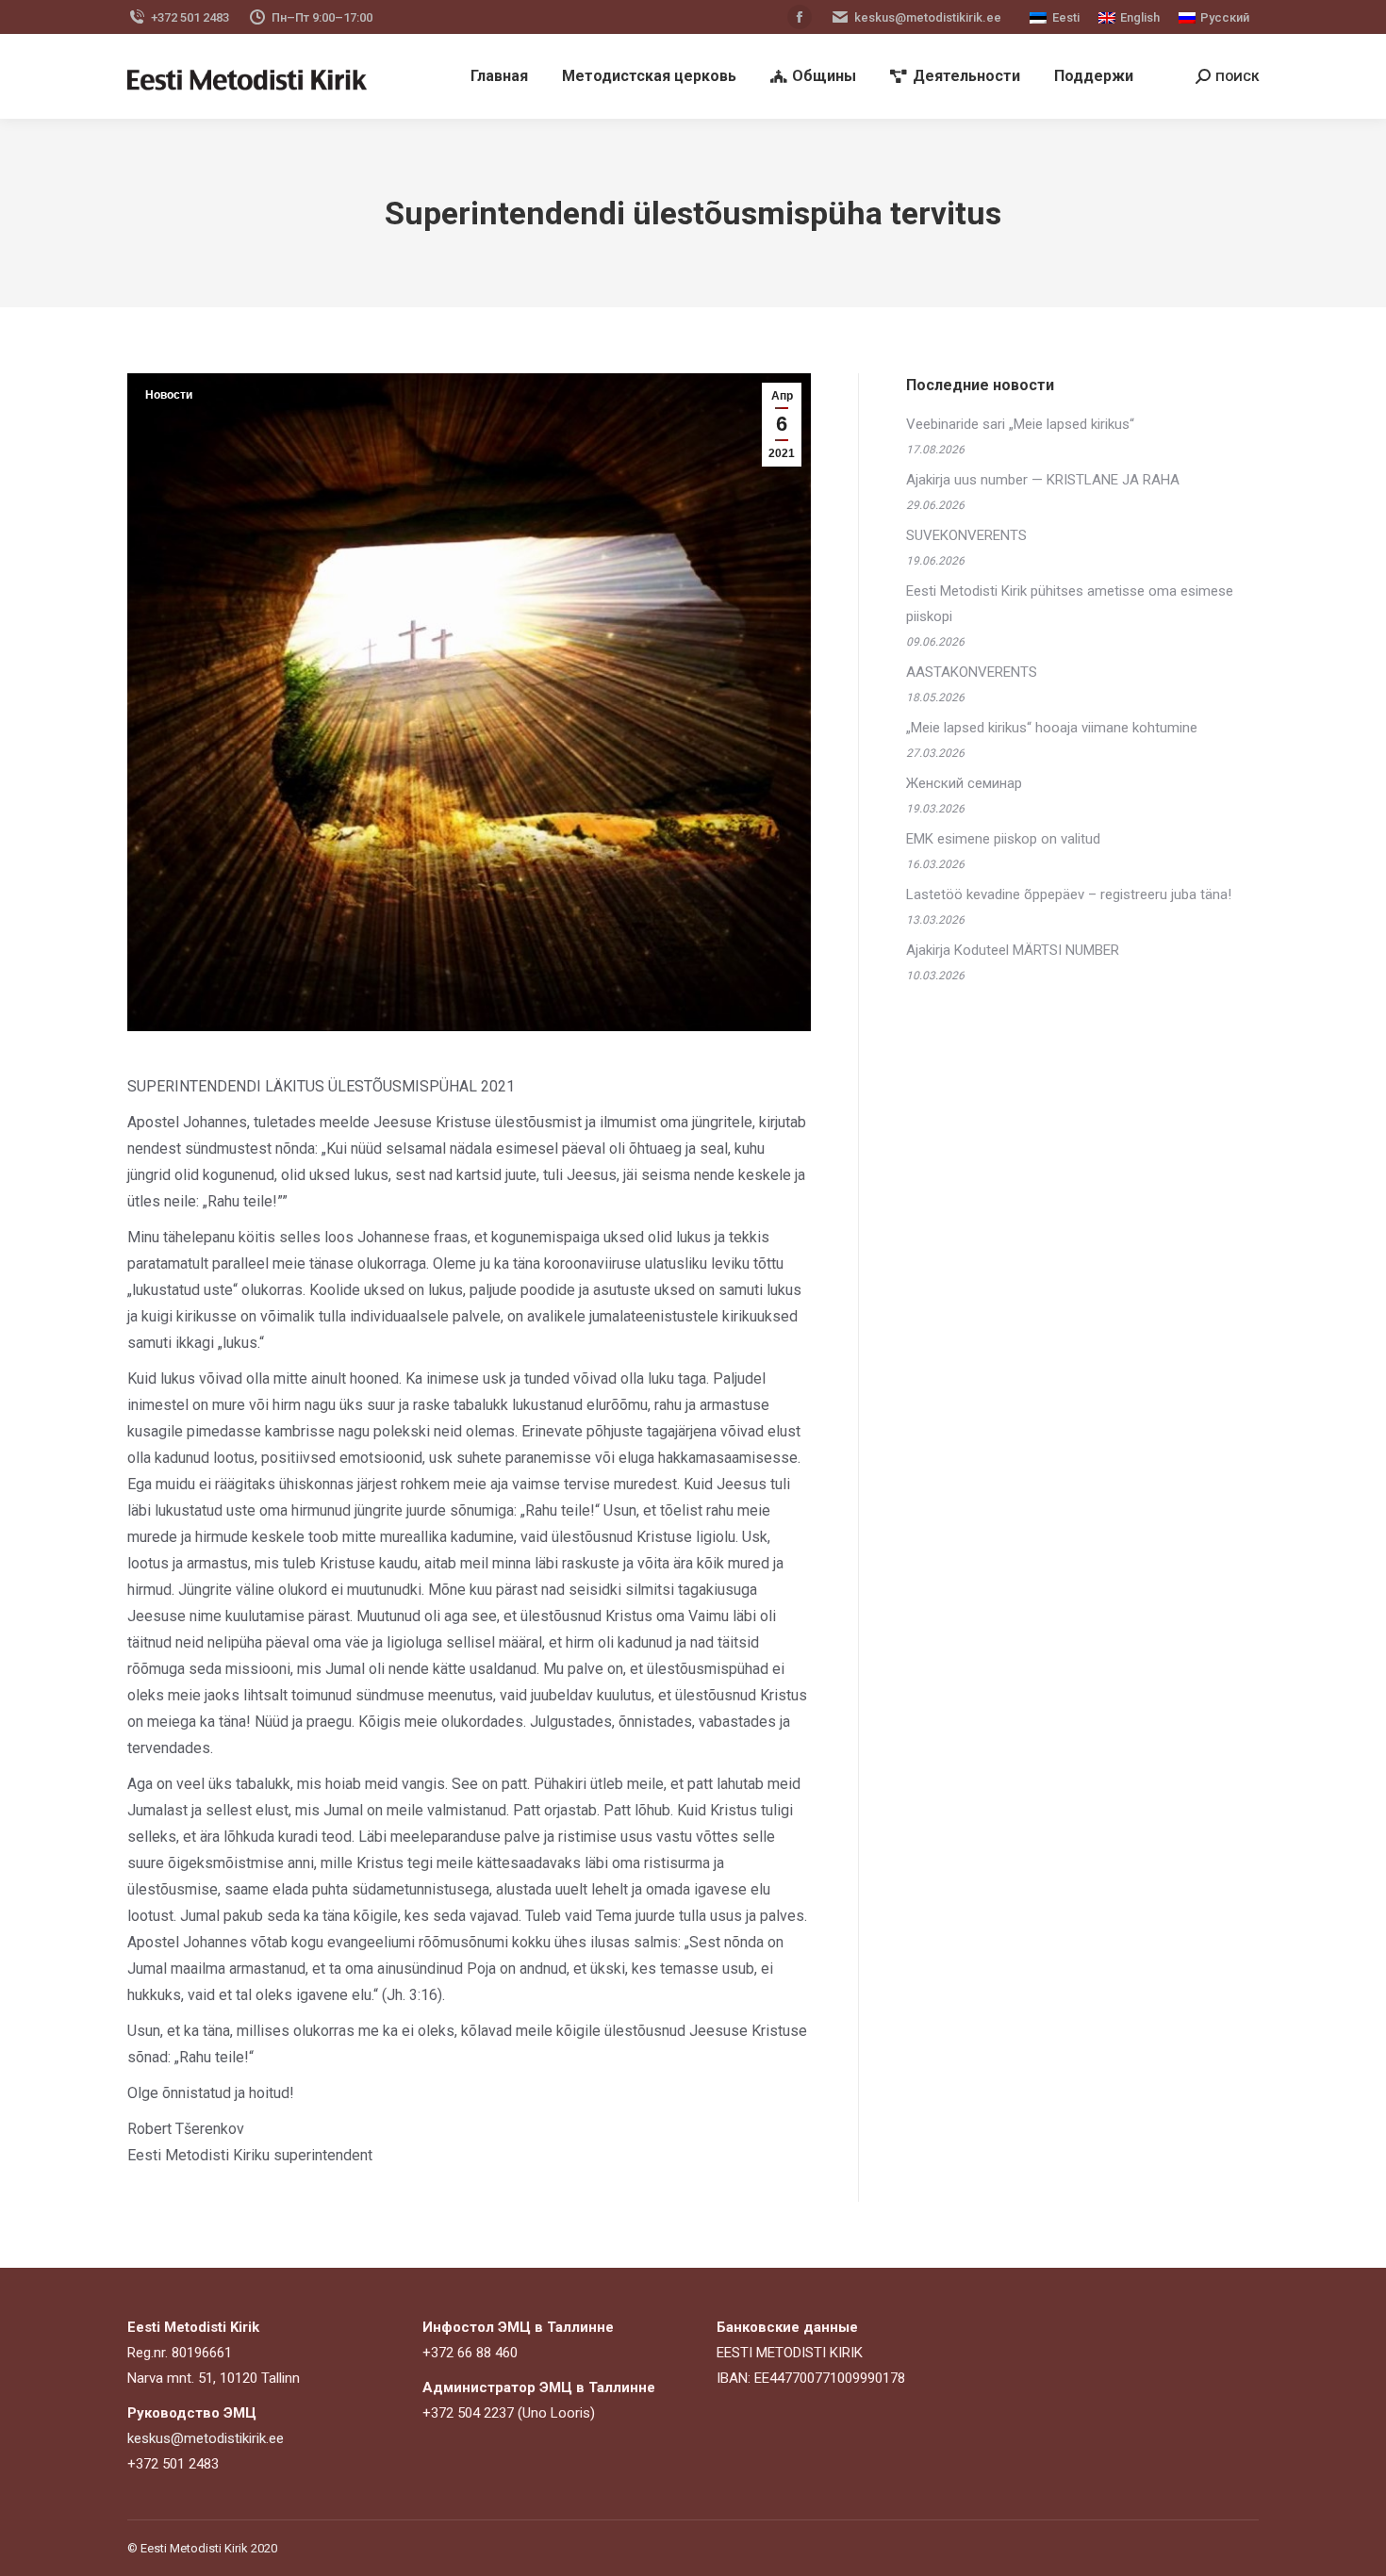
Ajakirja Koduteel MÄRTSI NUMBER (1013, 950)
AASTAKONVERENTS (972, 672)
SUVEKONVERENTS (966, 535)
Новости (169, 395)
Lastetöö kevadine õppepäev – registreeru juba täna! (1069, 894)
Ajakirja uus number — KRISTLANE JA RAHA (1043, 480)
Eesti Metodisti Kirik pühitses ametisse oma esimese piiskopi (1070, 604)
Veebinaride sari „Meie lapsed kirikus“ (1020, 424)
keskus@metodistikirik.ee (928, 17)
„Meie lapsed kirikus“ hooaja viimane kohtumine (1052, 728)
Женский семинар (964, 783)
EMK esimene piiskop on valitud (1003, 839)
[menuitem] (499, 76)
